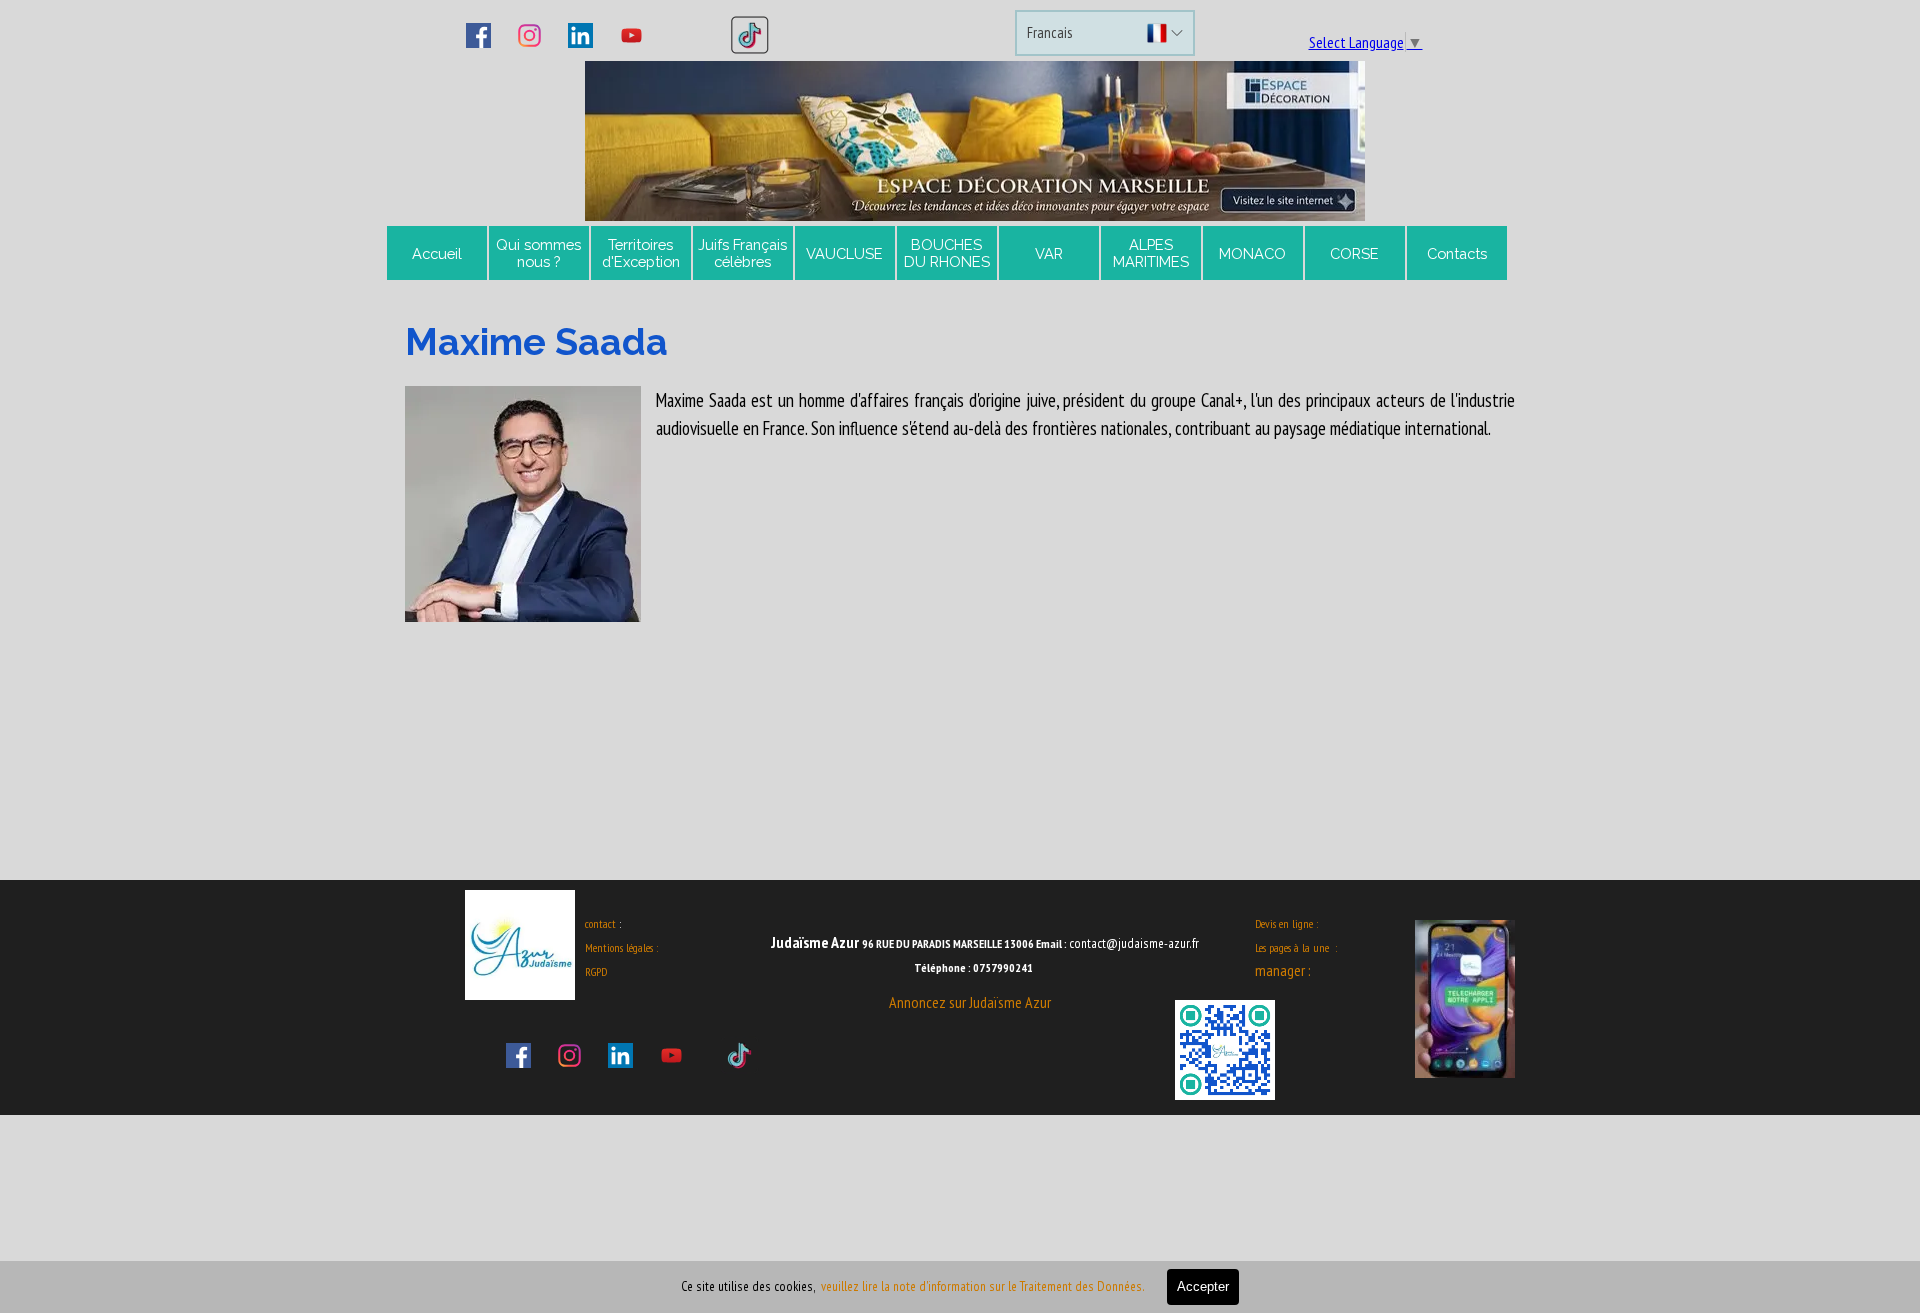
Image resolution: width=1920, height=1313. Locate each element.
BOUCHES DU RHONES (947, 253)
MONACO (1252, 253)
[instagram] (530, 35)
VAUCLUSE (844, 253)
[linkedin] (581, 35)
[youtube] (632, 35)
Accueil (437, 253)
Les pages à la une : (1296, 947)
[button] (975, 141)
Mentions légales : (621, 947)
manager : (1283, 970)
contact (600, 923)
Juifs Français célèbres (742, 253)
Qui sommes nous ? (538, 253)
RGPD (596, 971)
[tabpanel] (960, 468)
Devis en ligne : (1286, 923)
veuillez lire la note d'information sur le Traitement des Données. (984, 1286)
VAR (1049, 253)
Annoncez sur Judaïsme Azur (970, 1002)
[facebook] (479, 35)
